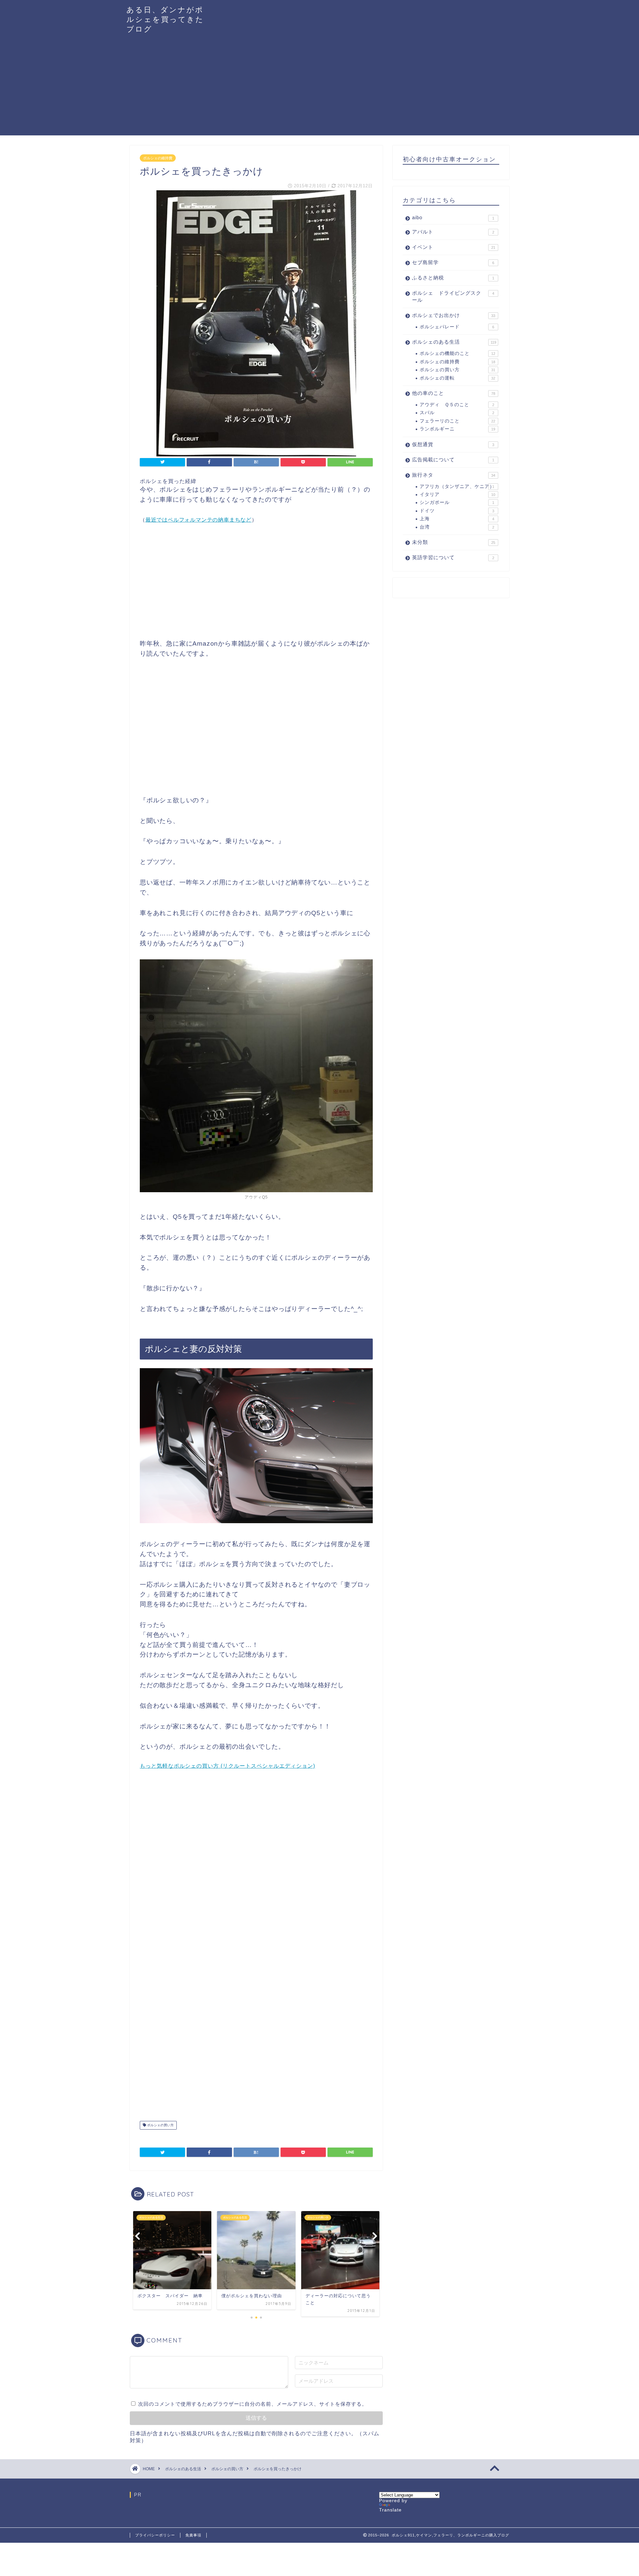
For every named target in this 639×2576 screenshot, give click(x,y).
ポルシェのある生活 (454, 342)
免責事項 (193, 2535)
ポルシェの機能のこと (457, 353)
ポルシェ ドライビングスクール (453, 296)
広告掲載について (453, 460)
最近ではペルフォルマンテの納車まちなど (199, 520)
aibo (453, 217)
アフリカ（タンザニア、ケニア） (457, 486)
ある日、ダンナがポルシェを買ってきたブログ (165, 19)
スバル (457, 413)
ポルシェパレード (457, 327)
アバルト (453, 232)
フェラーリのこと (457, 421)
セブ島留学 (453, 262)
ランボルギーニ (457, 429)
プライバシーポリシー (155, 2535)
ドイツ (457, 511)
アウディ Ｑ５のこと (457, 405)
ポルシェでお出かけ (454, 315)
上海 (457, 519)
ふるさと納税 (453, 278)
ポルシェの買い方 (160, 2125)
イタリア (457, 494)
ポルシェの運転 (457, 378)
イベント (454, 247)
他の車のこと (454, 393)
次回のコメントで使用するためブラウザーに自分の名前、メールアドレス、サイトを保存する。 (253, 2404)
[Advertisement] (319, 89)
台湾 (457, 527)
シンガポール (457, 502)
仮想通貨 (453, 444)
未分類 (454, 542)
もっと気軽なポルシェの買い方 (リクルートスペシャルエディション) (227, 1766)
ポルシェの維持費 (158, 158)
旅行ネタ (454, 475)
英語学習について (453, 557)
